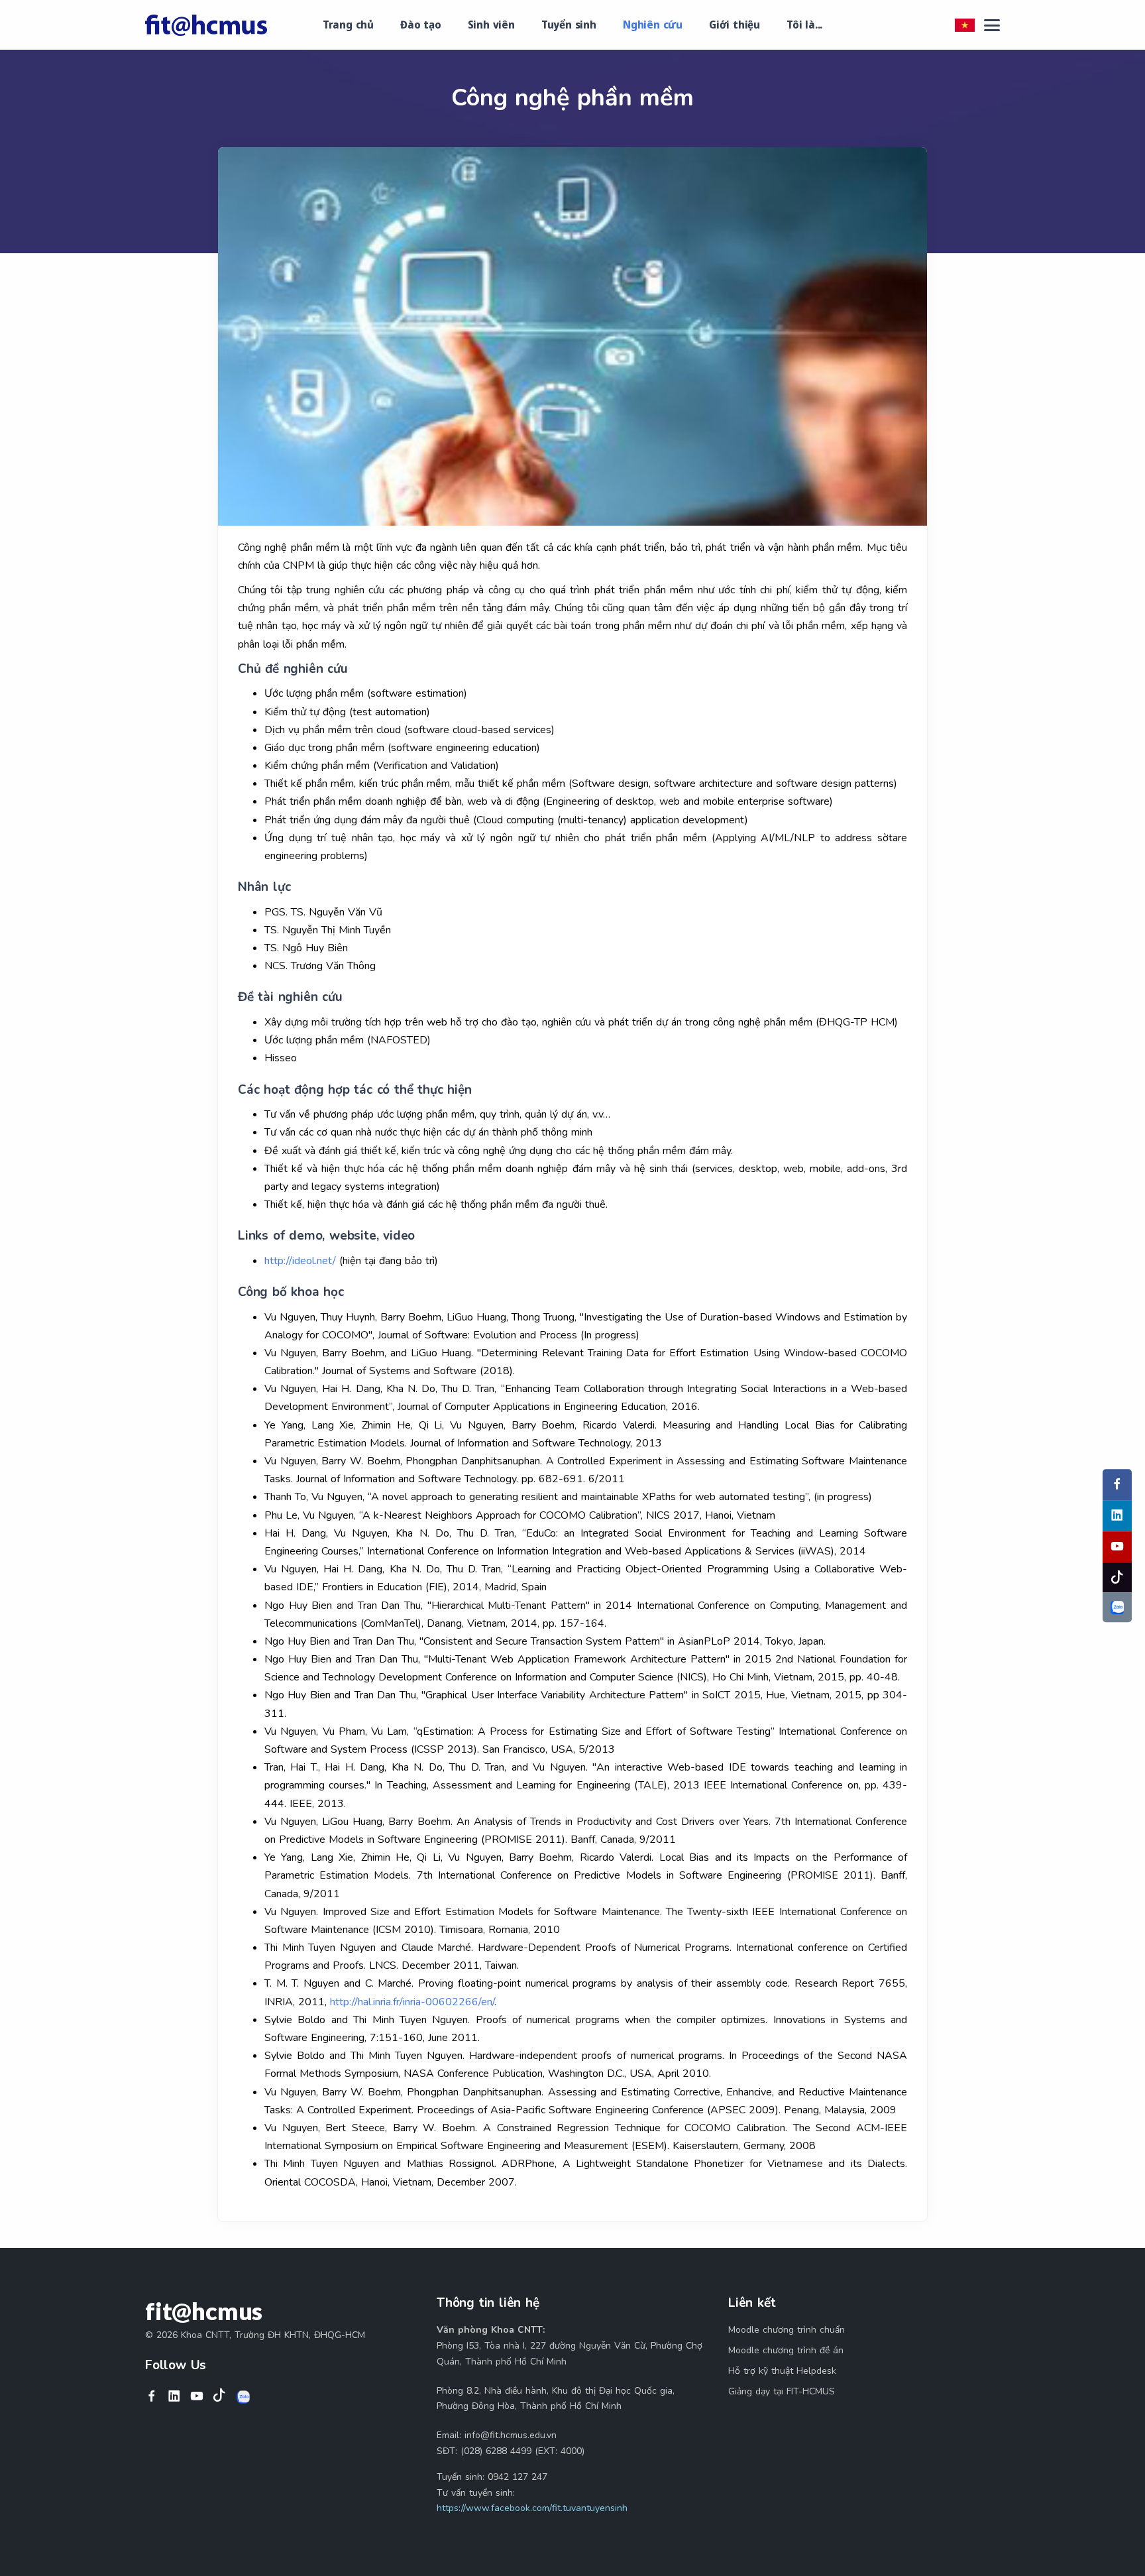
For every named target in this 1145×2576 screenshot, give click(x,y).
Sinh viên (491, 25)
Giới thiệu (735, 25)
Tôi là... (804, 25)
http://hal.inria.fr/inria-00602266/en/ (412, 2002)
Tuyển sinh (569, 25)
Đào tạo (421, 25)
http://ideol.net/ (300, 1261)
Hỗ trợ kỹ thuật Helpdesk (782, 2371)
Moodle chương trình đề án (786, 2350)
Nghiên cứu (653, 25)
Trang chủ (348, 25)
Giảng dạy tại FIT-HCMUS (782, 2391)
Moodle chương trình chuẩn (787, 2330)
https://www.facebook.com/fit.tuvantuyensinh (532, 2508)
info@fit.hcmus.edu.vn (511, 2435)
